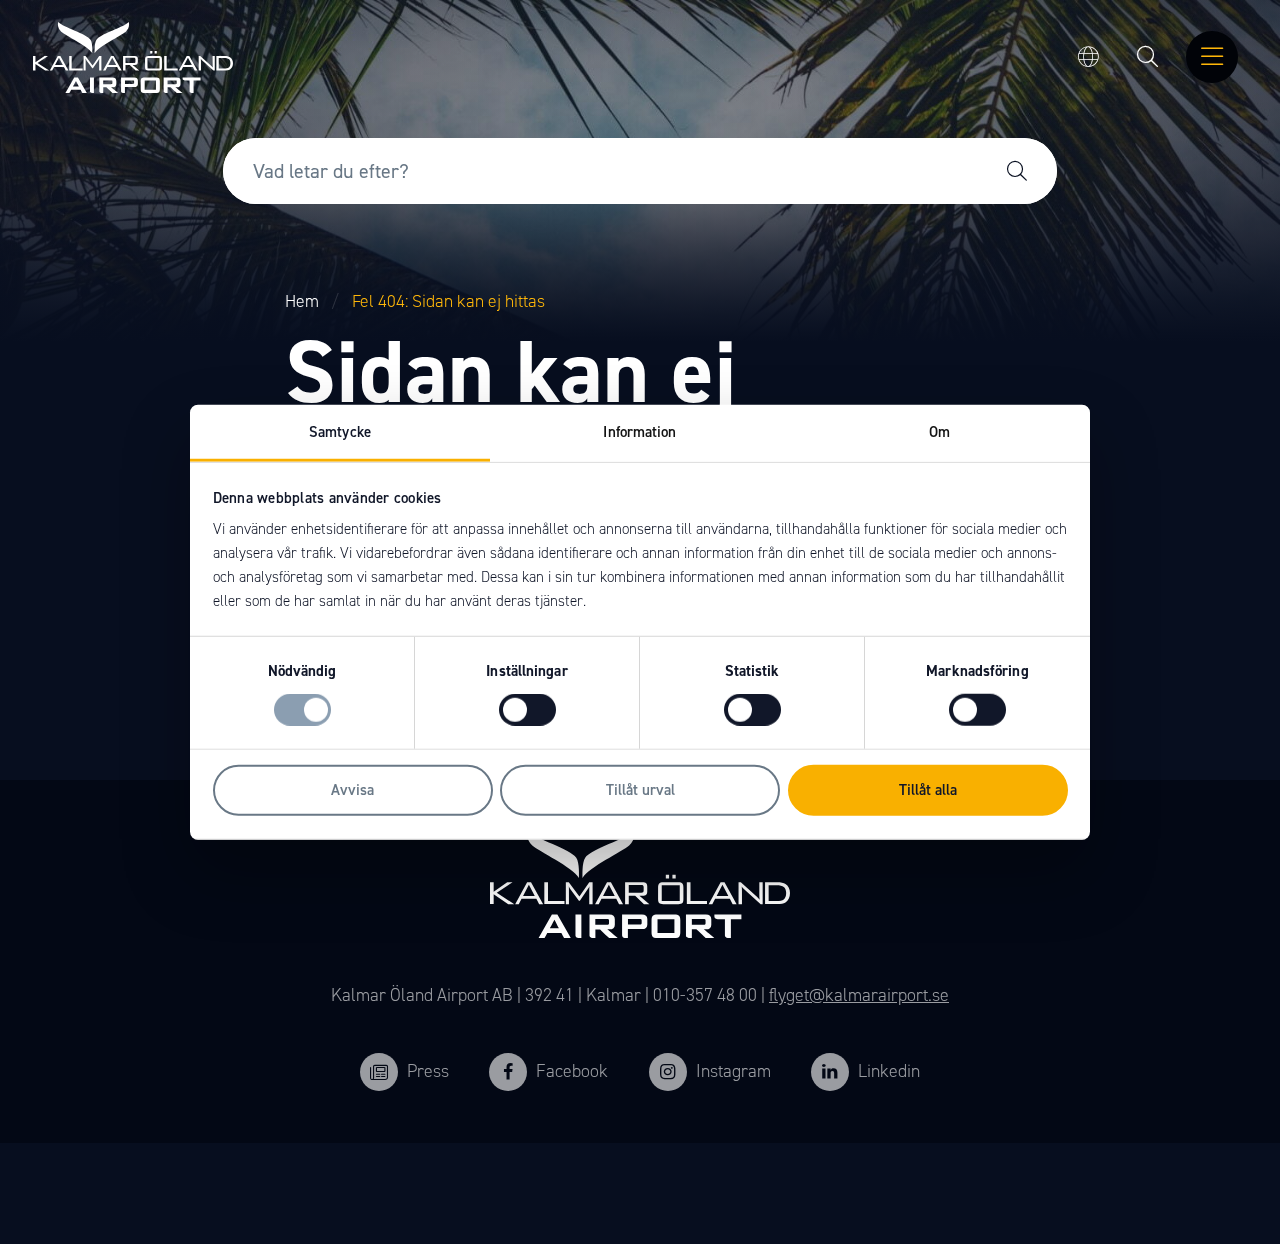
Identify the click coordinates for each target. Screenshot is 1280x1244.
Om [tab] (939, 432)
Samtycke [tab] (340, 432)
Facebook (572, 1071)
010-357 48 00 (705, 995)
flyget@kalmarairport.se (859, 995)
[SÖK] (1148, 58)
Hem (302, 301)
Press (428, 1071)
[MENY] (1212, 58)
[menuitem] (1148, 58)
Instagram (733, 1071)
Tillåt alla (928, 790)
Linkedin (889, 1071)
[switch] (527, 710)
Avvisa (352, 790)
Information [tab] (639, 432)
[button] (1017, 171)
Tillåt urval (640, 790)
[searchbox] (600, 171)
